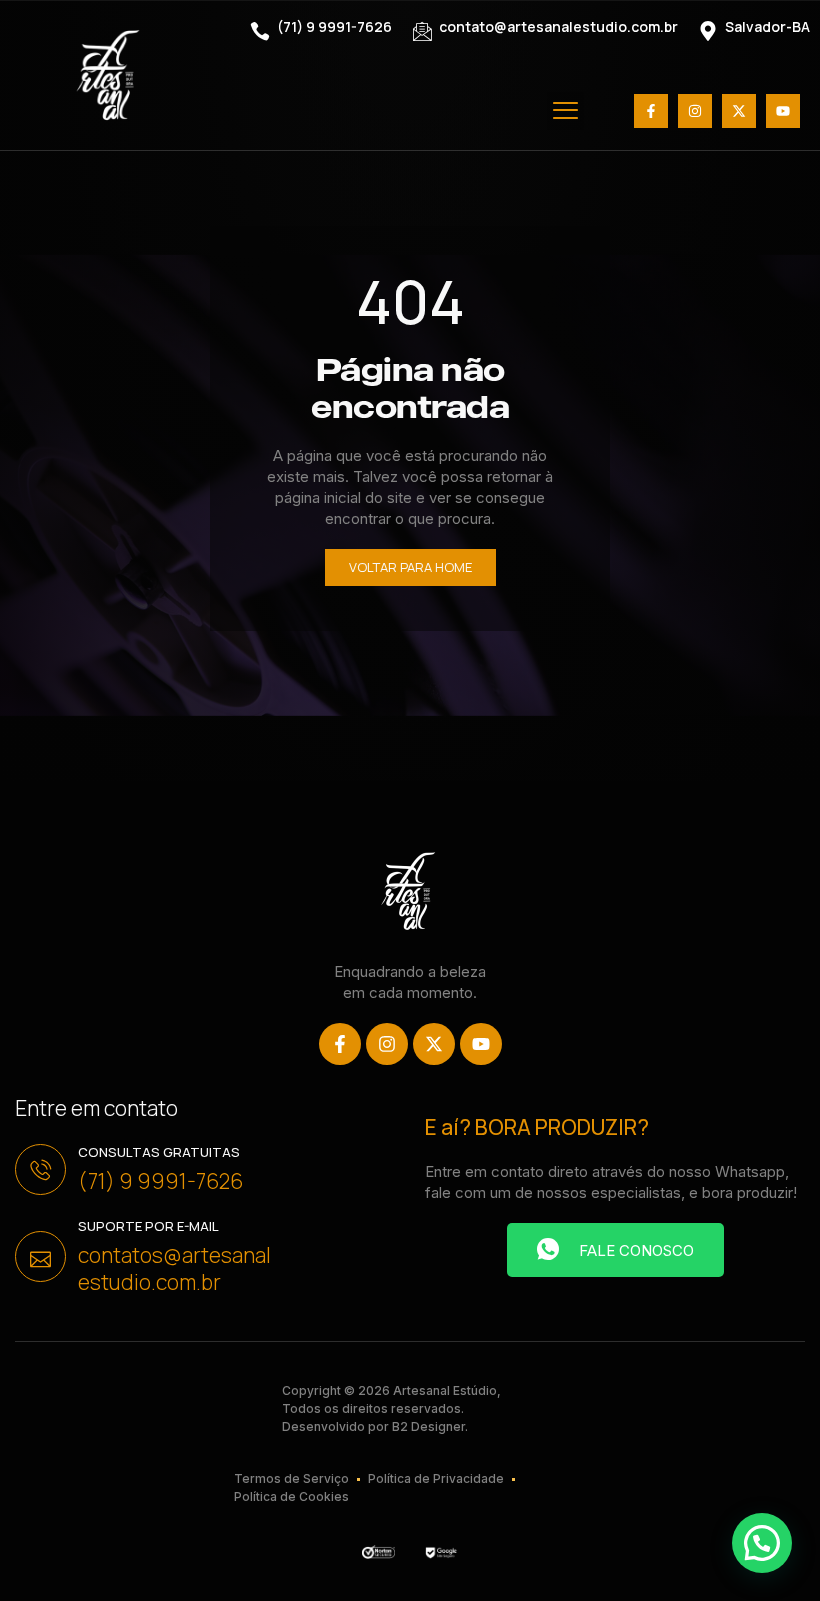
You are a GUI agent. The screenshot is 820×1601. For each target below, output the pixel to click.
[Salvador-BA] (708, 31)
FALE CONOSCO (636, 1250)
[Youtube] (783, 111)
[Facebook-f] (651, 111)
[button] (566, 111)
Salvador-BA (767, 26)
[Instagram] (695, 111)
